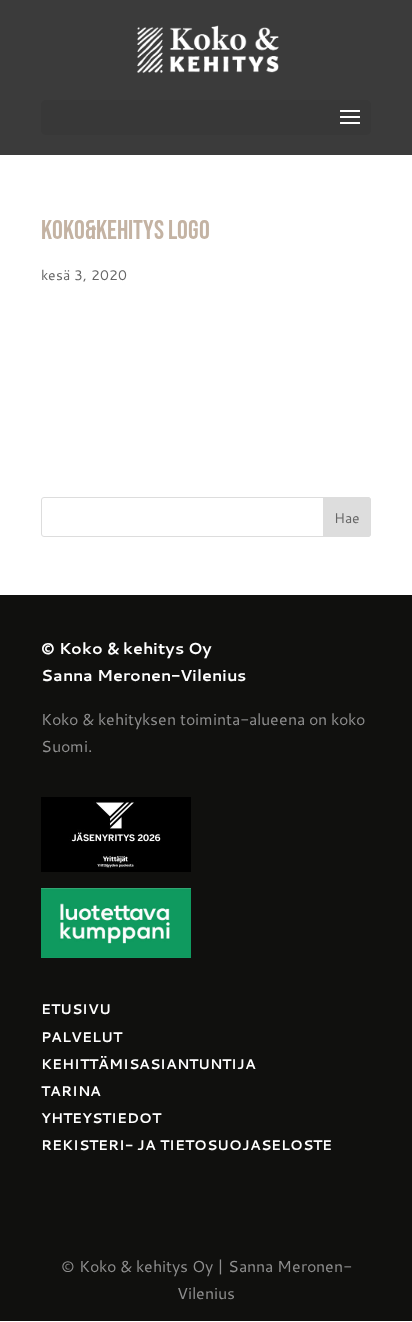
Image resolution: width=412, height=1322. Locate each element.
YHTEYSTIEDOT (101, 1118)
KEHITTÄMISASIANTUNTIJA (148, 1064)
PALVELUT (81, 1037)
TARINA (71, 1091)
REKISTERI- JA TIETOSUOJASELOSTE (186, 1145)
